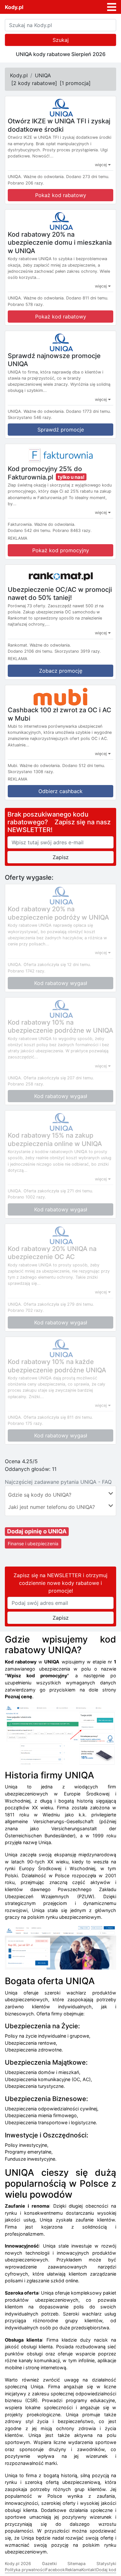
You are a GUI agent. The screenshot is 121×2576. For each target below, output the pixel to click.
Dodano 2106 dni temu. (30, 651)
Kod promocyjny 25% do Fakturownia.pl (45, 473)
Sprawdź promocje (61, 430)
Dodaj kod (106, 2570)
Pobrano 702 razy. (26, 1310)
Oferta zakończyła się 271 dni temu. (58, 1191)
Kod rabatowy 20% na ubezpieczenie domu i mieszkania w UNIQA (60, 242)
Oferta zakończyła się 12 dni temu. (57, 965)
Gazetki (49, 2564)
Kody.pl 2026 (18, 2564)
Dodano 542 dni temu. (30, 530)
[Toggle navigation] (112, 7)
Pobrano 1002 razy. (27, 1197)
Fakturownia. (20, 524)
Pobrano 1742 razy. (27, 971)
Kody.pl (14, 7)
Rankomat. (18, 645)
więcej (101, 165)
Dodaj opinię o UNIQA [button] (37, 1531)
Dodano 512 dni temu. (84, 766)
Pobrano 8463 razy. (72, 530)
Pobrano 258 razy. (26, 1084)
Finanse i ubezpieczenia (33, 1544)
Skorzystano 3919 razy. (78, 651)
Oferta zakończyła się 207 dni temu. (59, 1078)
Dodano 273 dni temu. (88, 177)
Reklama (73, 2570)
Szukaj (61, 40)
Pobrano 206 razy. (26, 183)
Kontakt (89, 2570)
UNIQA (43, 75)
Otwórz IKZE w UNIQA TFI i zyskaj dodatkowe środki (59, 125)
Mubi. (13, 766)
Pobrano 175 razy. (25, 1423)
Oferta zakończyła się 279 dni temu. (59, 1304)
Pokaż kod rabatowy (61, 195)
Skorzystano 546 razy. (30, 417)
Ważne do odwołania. (44, 177)
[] (34, 83)
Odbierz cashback (60, 791)
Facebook (55, 2570)
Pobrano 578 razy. (26, 304)
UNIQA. (15, 177)
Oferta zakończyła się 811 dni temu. (58, 1417)
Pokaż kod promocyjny (61, 550)
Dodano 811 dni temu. (87, 298)
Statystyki (106, 2564)
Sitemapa (76, 2564)
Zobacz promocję (61, 671)
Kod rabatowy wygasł (61, 983)
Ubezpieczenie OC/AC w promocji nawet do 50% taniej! (60, 593)
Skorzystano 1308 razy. (31, 772)
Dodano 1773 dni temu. (89, 411)
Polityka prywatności (25, 2570)
